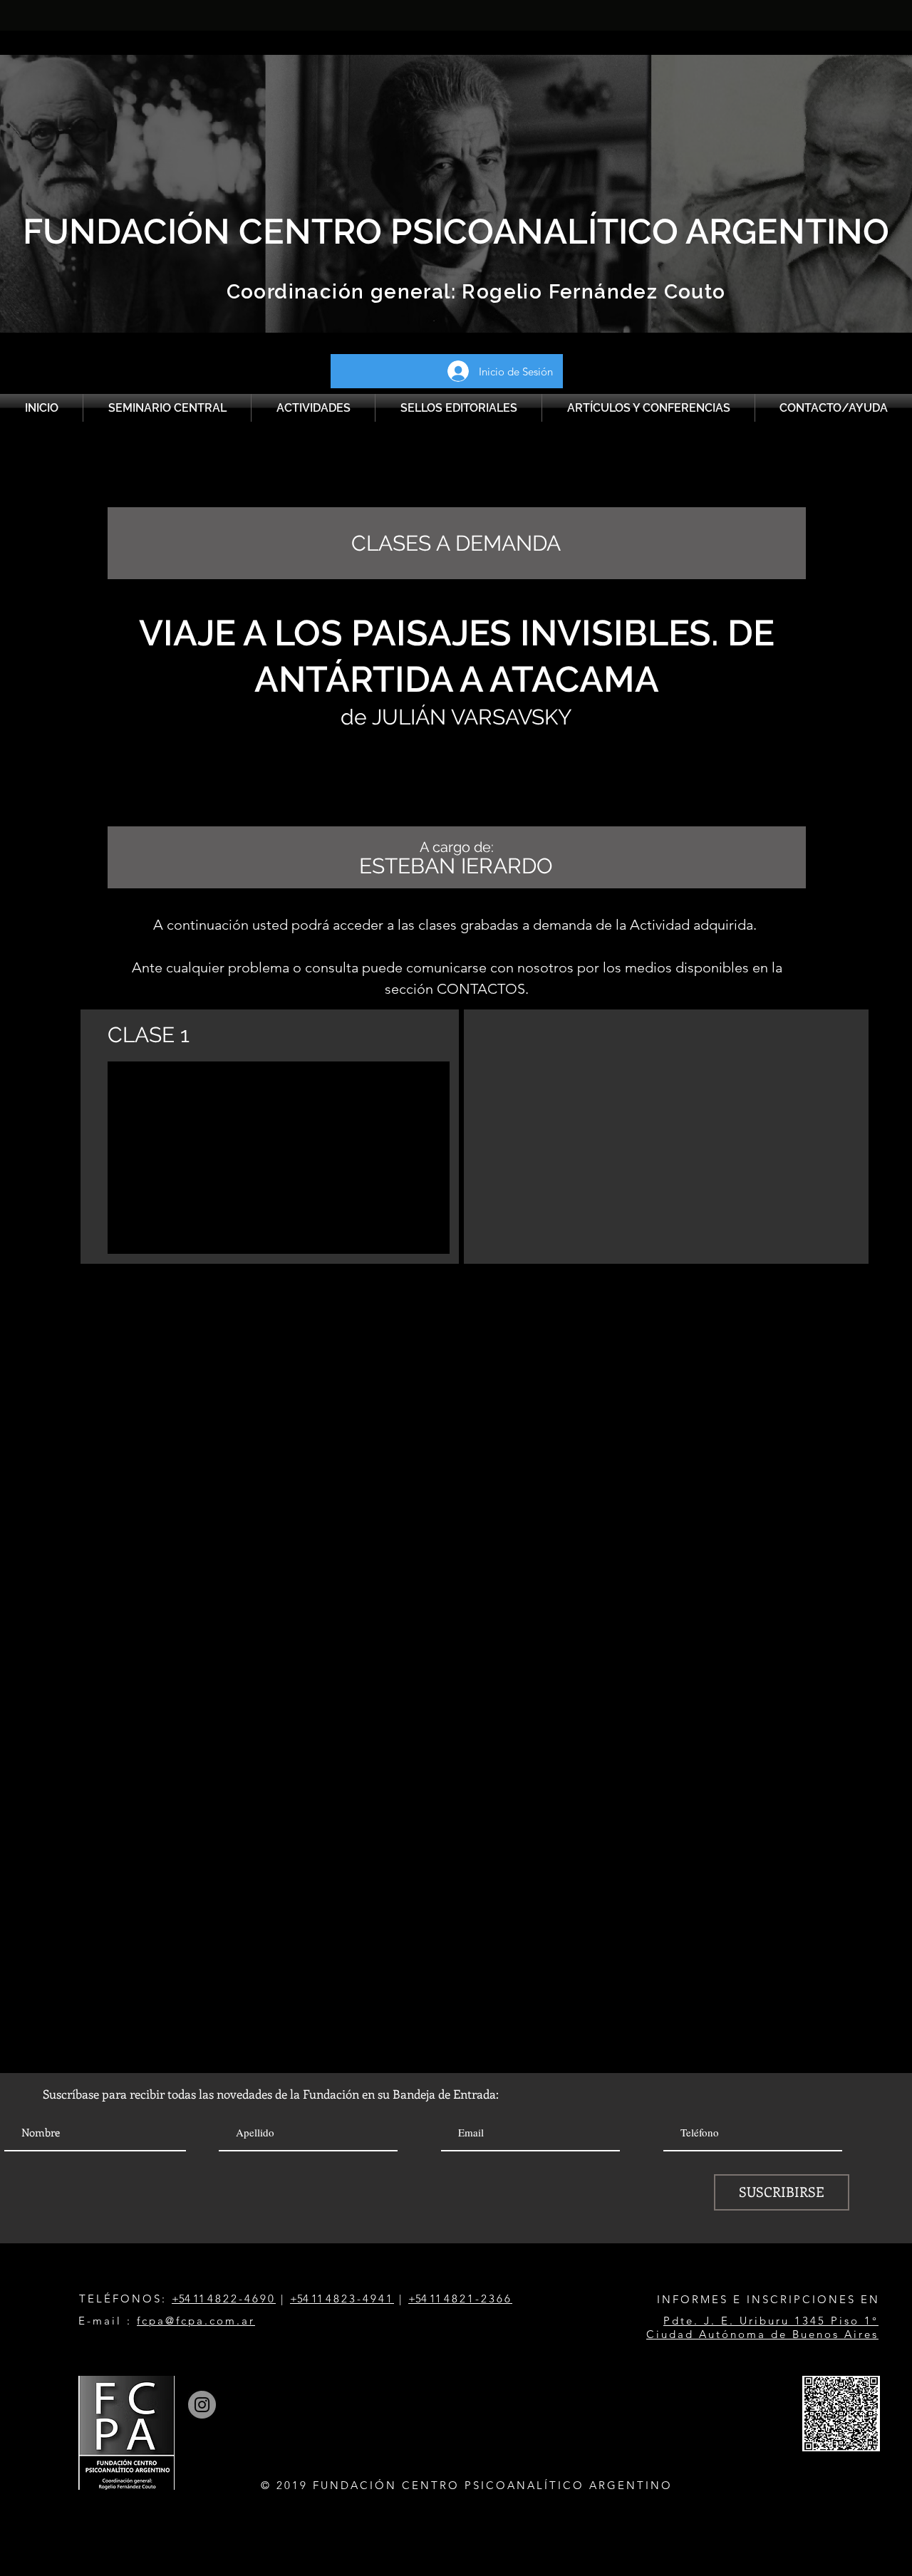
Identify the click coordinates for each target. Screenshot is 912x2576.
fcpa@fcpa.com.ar (196, 2321)
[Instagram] (202, 2405)
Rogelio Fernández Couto (591, 292)
